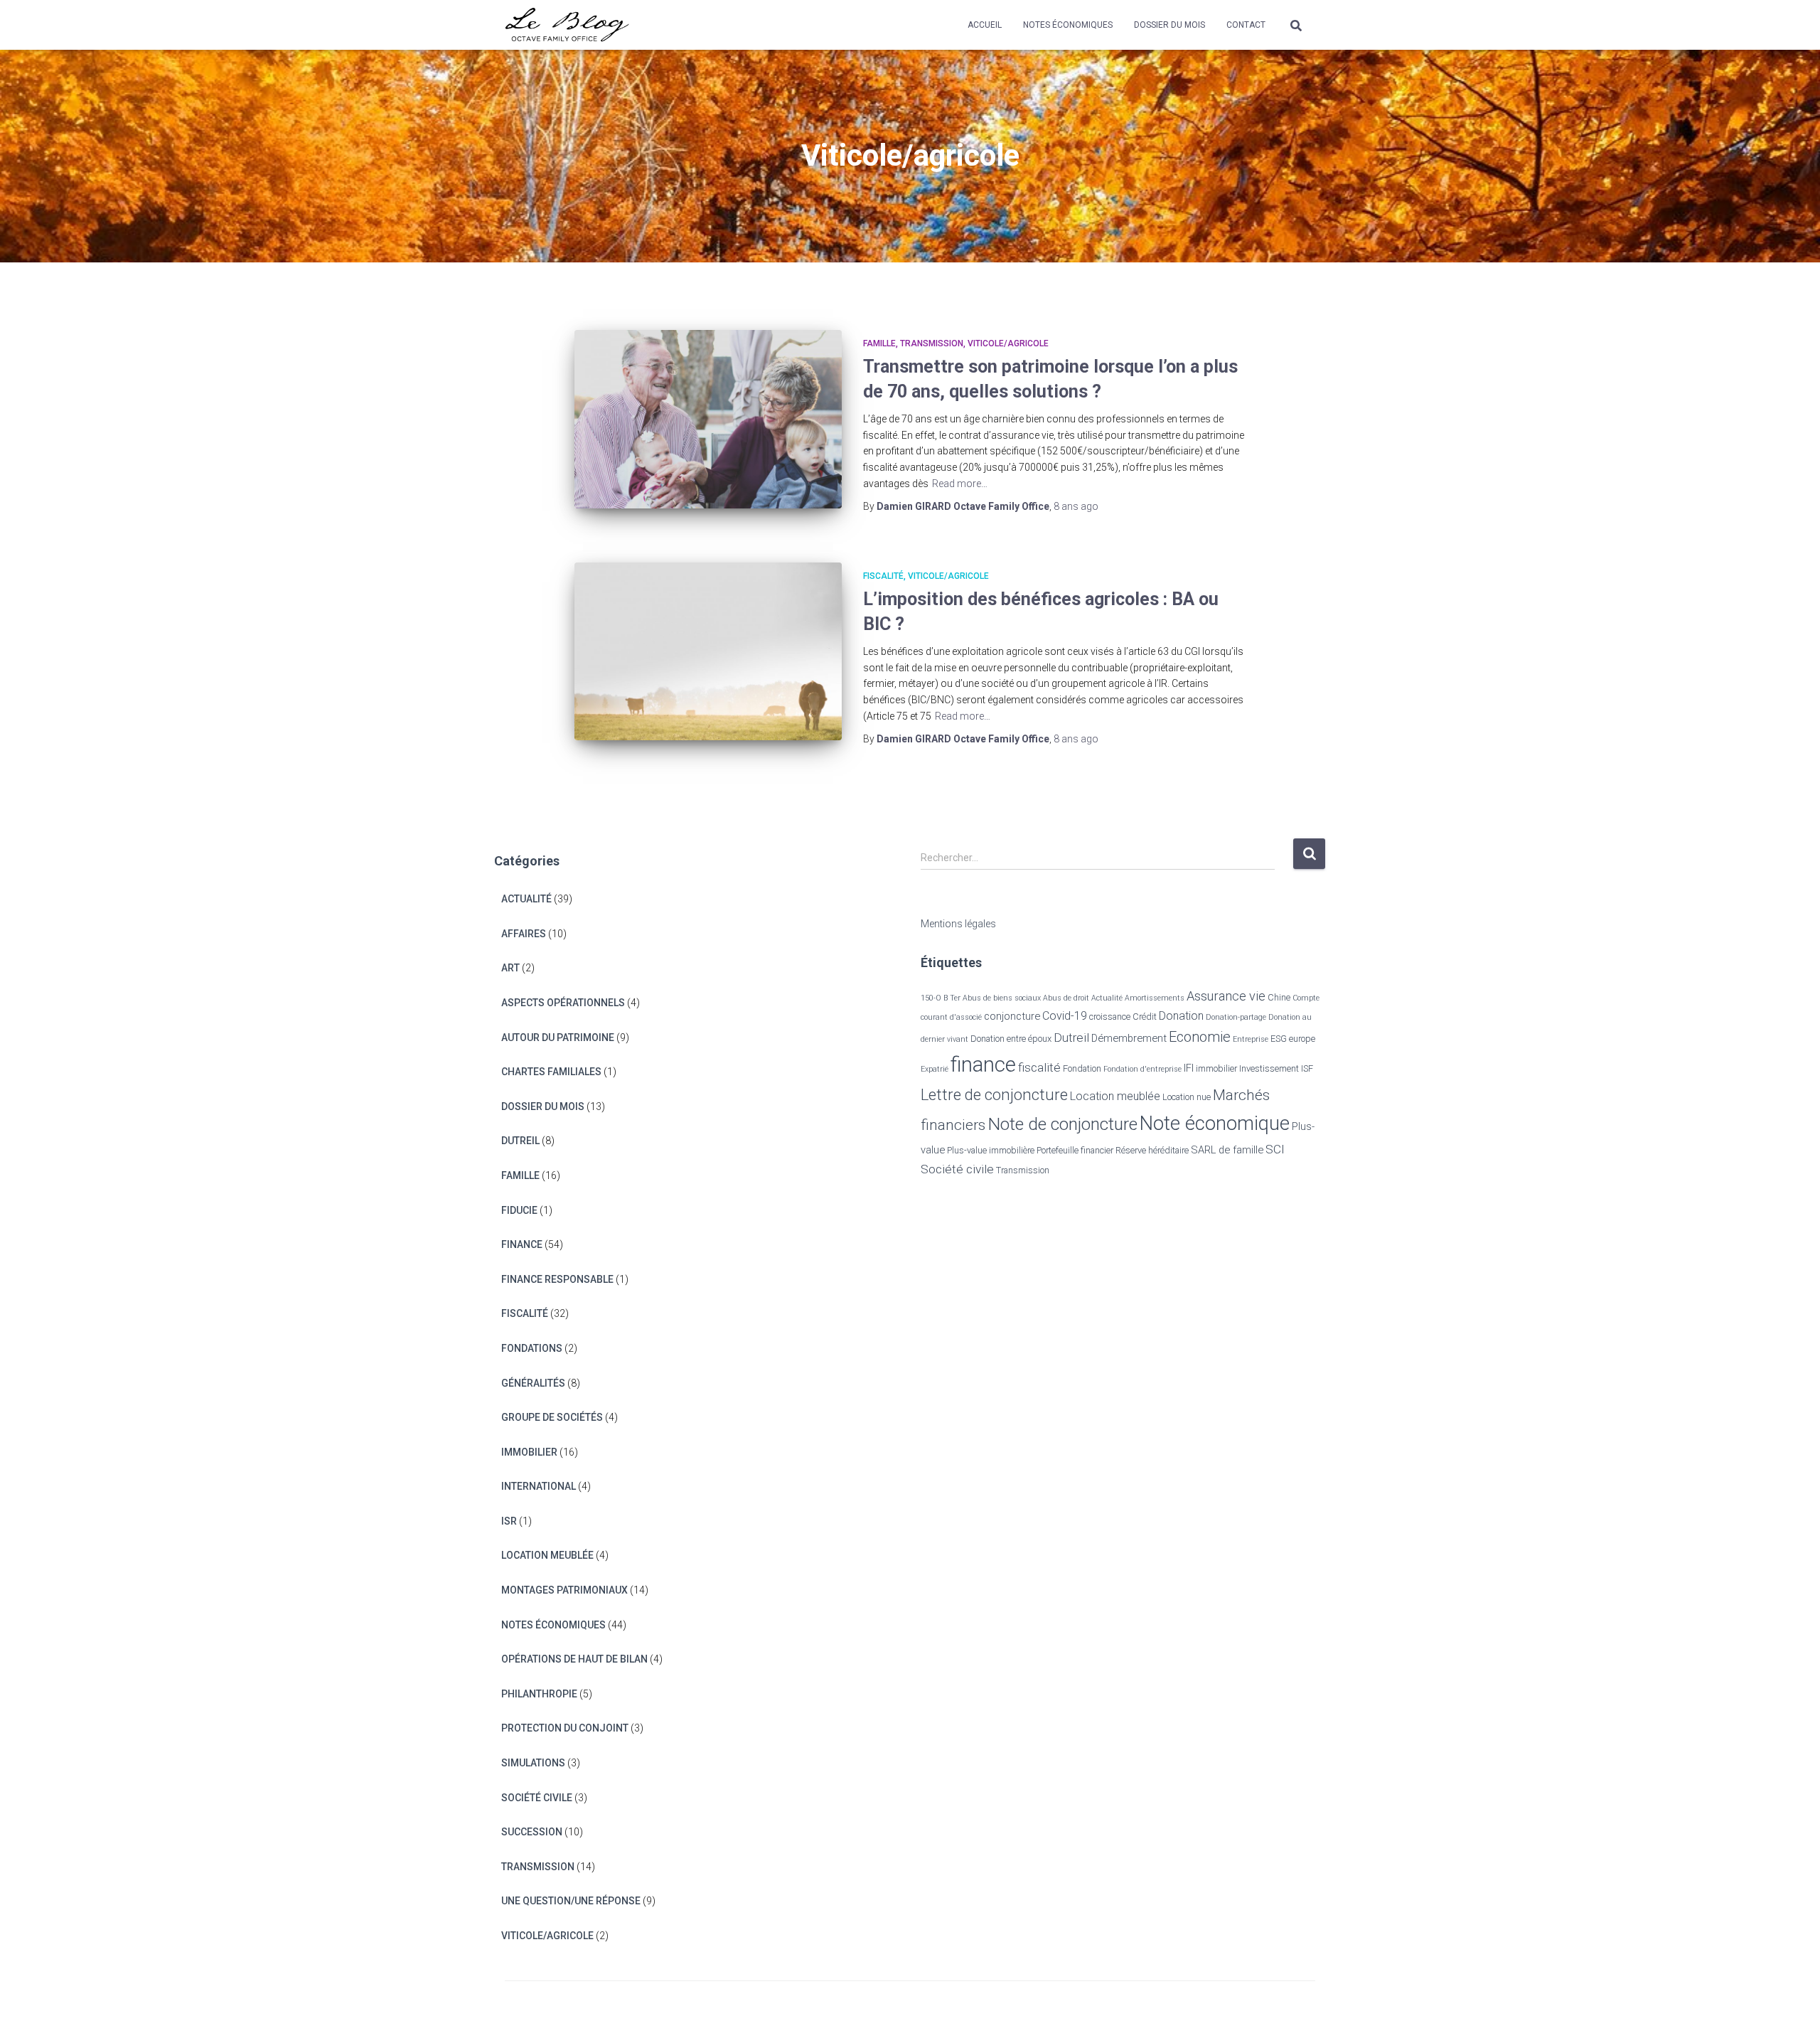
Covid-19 (1065, 1016)
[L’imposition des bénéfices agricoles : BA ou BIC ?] (708, 651)
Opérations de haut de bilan (574, 1659)
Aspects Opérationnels (563, 1003)
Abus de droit (1066, 998)
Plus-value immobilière (991, 1150)
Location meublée (547, 1555)
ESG (1279, 1039)
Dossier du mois (1169, 25)
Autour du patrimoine (558, 1037)
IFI (1189, 1068)
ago (1076, 506)
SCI (1275, 1149)
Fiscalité (883, 576)
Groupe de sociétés (552, 1417)
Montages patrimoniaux (564, 1590)
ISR (509, 1521)
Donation (1181, 1016)
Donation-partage (1236, 1017)
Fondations (532, 1348)
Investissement (1269, 1068)
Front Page (1279, 2012)
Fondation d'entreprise (1142, 1069)
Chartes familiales (551, 1072)
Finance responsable (557, 1279)
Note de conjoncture (1062, 1124)
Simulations (533, 1763)
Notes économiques (1068, 25)
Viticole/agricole (1008, 343)
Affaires (524, 934)
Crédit (1145, 1017)
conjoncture (1012, 1016)
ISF (1307, 1068)
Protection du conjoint (565, 1728)
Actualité (526, 899)
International (539, 1486)
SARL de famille (1227, 1150)
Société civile (537, 1798)
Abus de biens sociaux (1002, 998)
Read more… (960, 484)
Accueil (985, 25)
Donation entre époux (1011, 1039)
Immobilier (529, 1452)
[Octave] (567, 25)
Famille (879, 343)
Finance (522, 1244)
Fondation (1082, 1068)
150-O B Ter (941, 998)
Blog (1219, 2012)
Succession (532, 1832)
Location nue (1187, 1097)
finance (983, 1065)
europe (1302, 1039)
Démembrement (1129, 1038)
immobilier (1216, 1068)
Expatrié (935, 1069)
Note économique (1215, 1124)
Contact (1246, 25)
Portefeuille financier (1075, 1150)
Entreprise (1251, 1039)
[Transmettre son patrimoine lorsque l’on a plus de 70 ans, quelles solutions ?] (708, 419)
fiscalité (1039, 1067)
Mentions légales (958, 924)
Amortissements (1155, 998)
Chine (1279, 997)
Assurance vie (1226, 996)
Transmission (932, 343)
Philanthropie (539, 1694)
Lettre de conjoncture (994, 1095)
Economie (1200, 1037)
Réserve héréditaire (1152, 1150)
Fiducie (519, 1210)
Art (510, 968)
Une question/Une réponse (571, 1901)
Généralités (533, 1383)
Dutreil (520, 1141)
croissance (1110, 1017)
